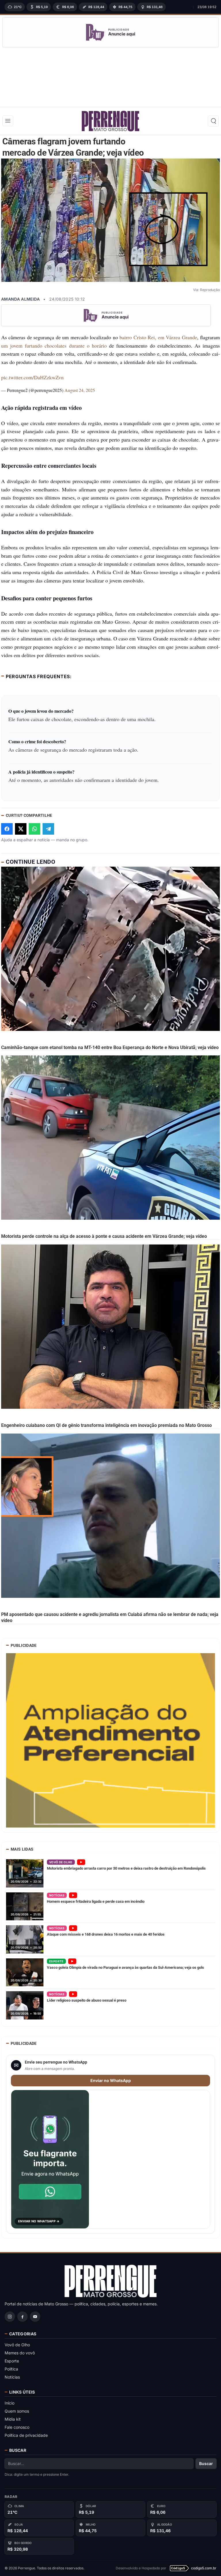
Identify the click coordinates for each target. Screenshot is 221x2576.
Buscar (206, 2463)
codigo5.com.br (204, 2568)
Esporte (12, 2361)
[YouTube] (35, 2317)
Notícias (12, 2377)
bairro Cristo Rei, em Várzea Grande (158, 337)
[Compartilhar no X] (21, 829)
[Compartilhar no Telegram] (48, 829)
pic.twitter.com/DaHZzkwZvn (32, 377)
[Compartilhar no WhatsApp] (35, 829)
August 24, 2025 (80, 390)
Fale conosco (17, 2427)
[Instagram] (10, 2317)
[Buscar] (213, 121)
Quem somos (17, 2411)
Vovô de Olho (17, 2345)
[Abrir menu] (8, 121)
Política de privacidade (26, 2435)
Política (11, 2369)
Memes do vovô (20, 2353)
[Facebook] (22, 2317)
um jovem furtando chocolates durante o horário (55, 346)
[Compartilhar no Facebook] (7, 829)
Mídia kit (13, 2419)
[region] (97, 7)
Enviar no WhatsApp (111, 2080)
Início (9, 2403)
